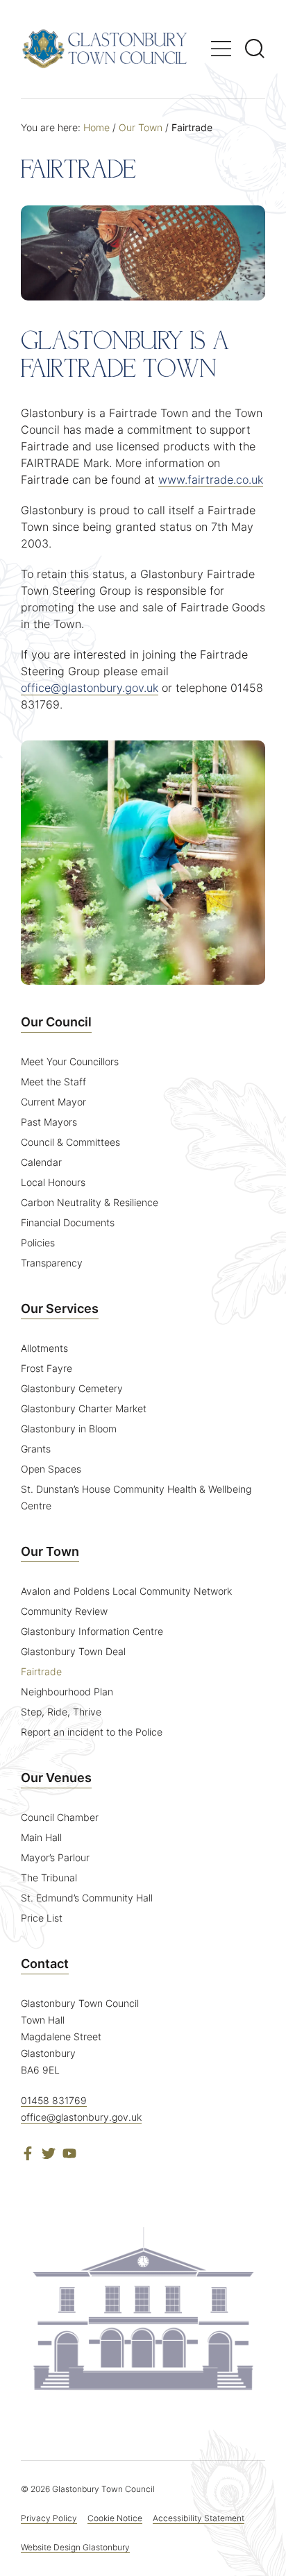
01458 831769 (54, 2100)
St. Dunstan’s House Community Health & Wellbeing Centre (136, 1497)
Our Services (60, 1308)
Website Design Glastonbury (75, 2547)
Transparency (52, 1263)
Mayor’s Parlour (55, 1857)
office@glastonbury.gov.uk (90, 688)
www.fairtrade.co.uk (211, 480)
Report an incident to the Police (92, 1732)
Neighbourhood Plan (67, 1692)
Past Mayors (49, 1122)
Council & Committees (70, 1142)
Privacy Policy (49, 2518)
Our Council (56, 1022)
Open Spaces (51, 1469)
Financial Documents (68, 1222)
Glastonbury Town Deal (73, 1651)
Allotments (44, 1348)
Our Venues (56, 1778)
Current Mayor (53, 1102)
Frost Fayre (47, 1368)
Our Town (141, 127)
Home (96, 127)
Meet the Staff (53, 1082)
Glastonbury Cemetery (72, 1388)
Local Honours (53, 1182)
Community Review (64, 1611)
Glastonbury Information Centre (92, 1631)
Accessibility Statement (199, 2518)
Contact (45, 1964)
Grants (36, 1449)
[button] (221, 49)
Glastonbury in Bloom (69, 1429)
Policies (38, 1243)
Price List (42, 1918)
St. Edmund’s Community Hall (87, 1898)
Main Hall (41, 1837)
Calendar (41, 1162)
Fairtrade (41, 1671)
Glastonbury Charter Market (84, 1408)
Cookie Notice (115, 2518)
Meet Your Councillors (70, 1061)
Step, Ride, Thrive (61, 1712)
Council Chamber (60, 1817)
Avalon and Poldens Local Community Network (126, 1591)
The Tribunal (49, 1878)
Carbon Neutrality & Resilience (90, 1202)
